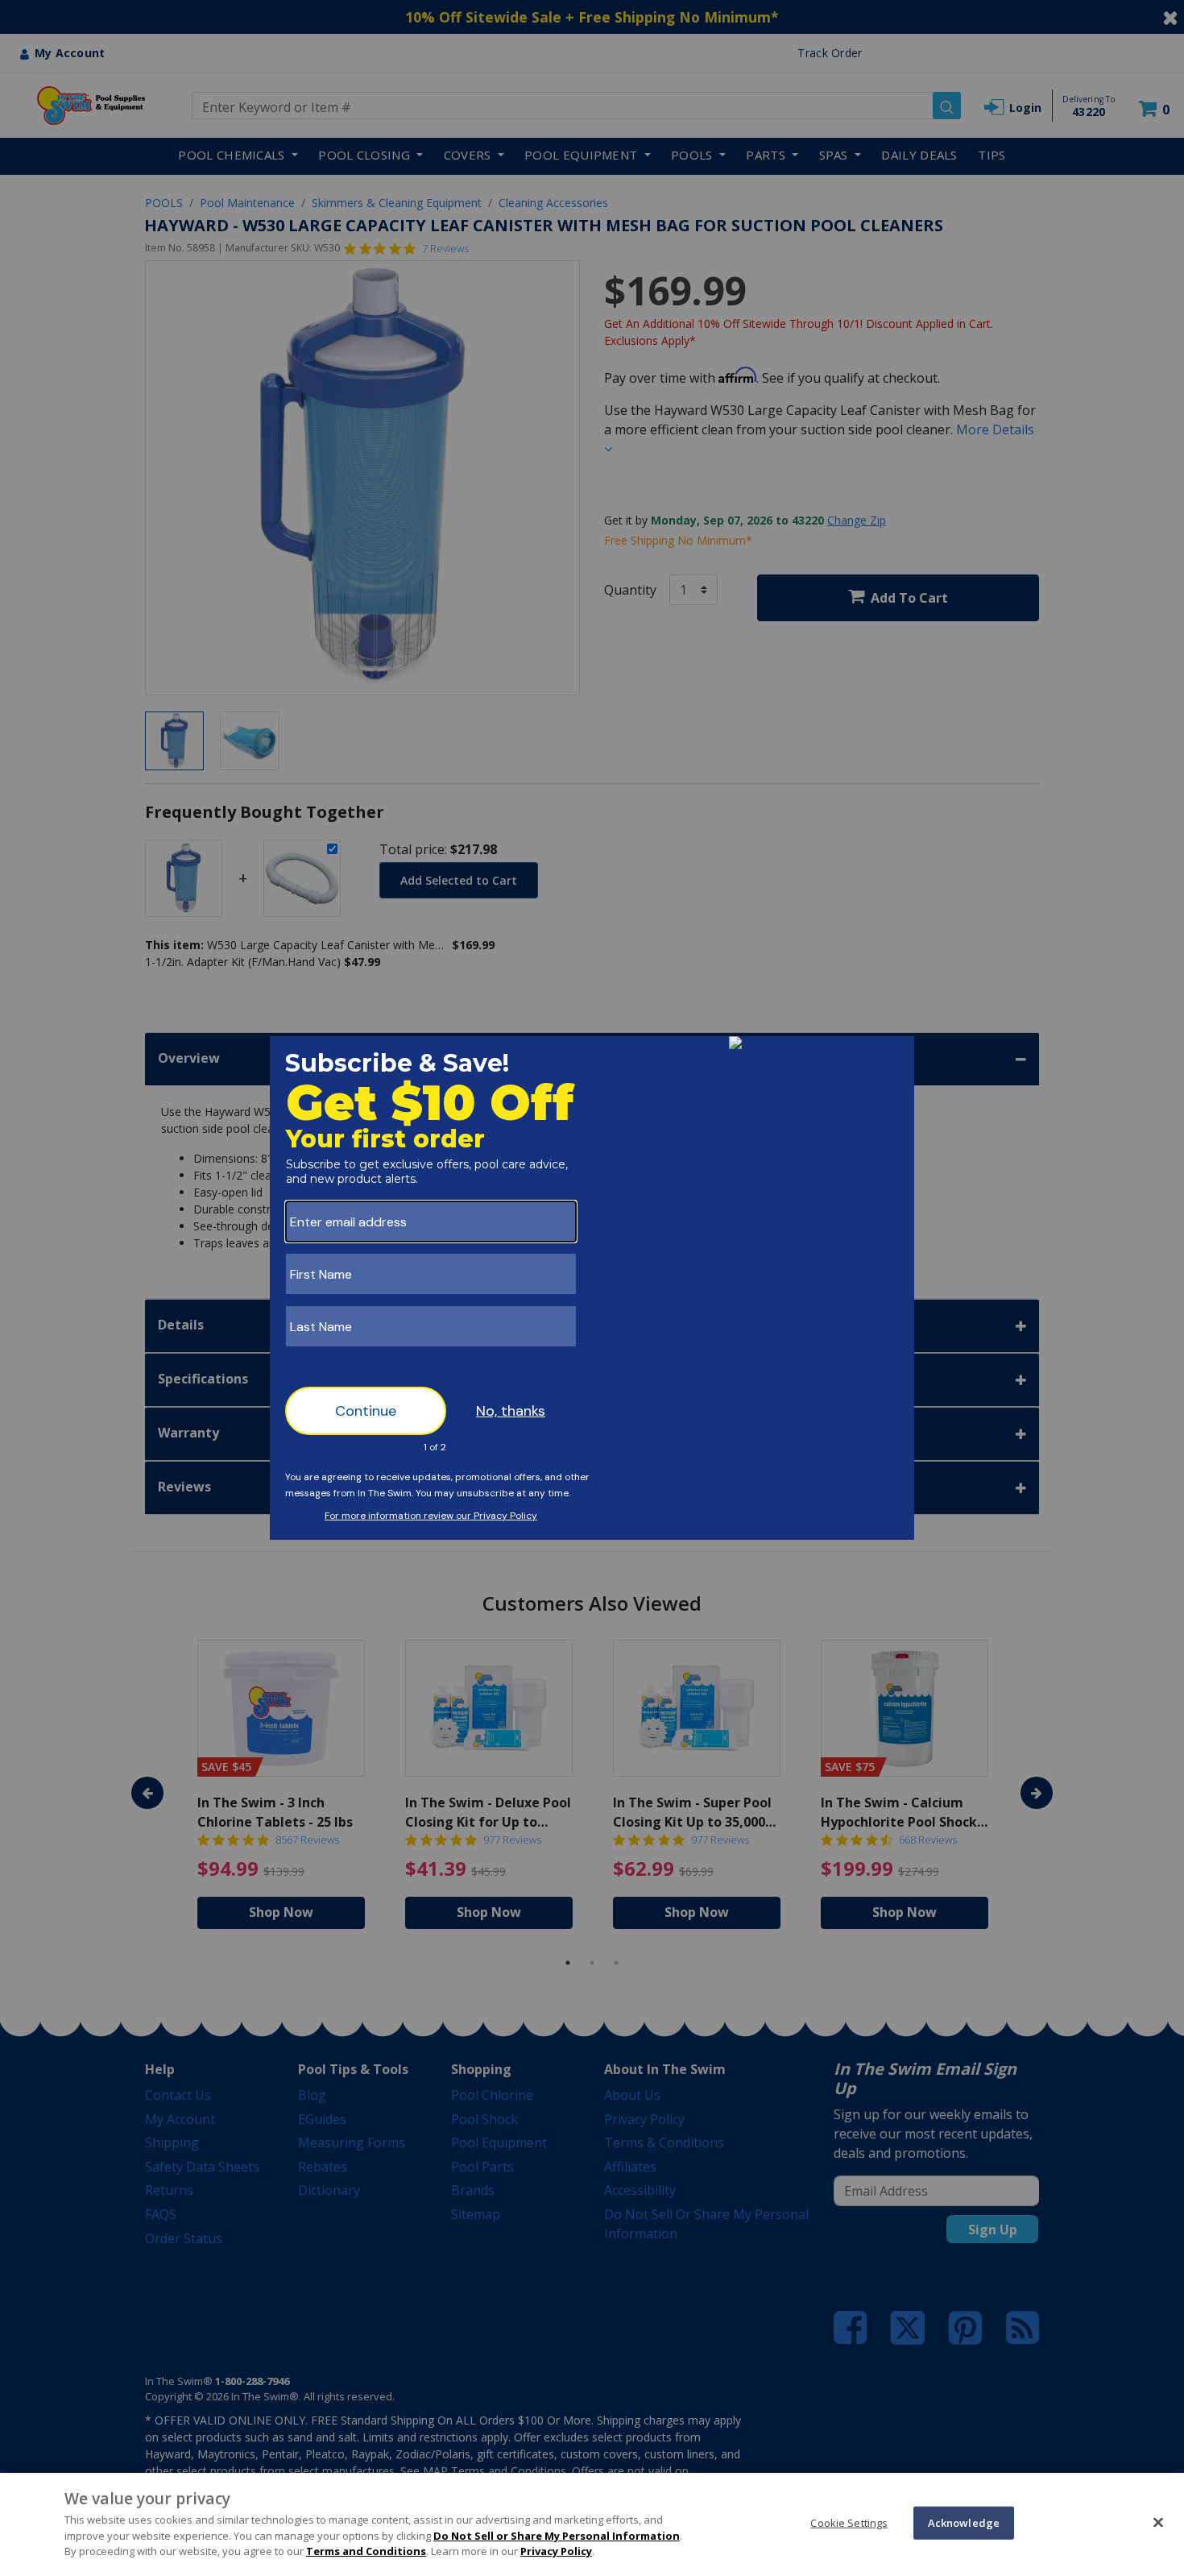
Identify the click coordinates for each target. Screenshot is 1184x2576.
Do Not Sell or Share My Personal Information (557, 2536)
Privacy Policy (556, 2551)
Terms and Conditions (366, 2551)
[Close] (1158, 2522)
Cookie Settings (849, 2522)
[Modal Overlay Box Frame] (592, 1288)
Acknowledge (964, 2522)
